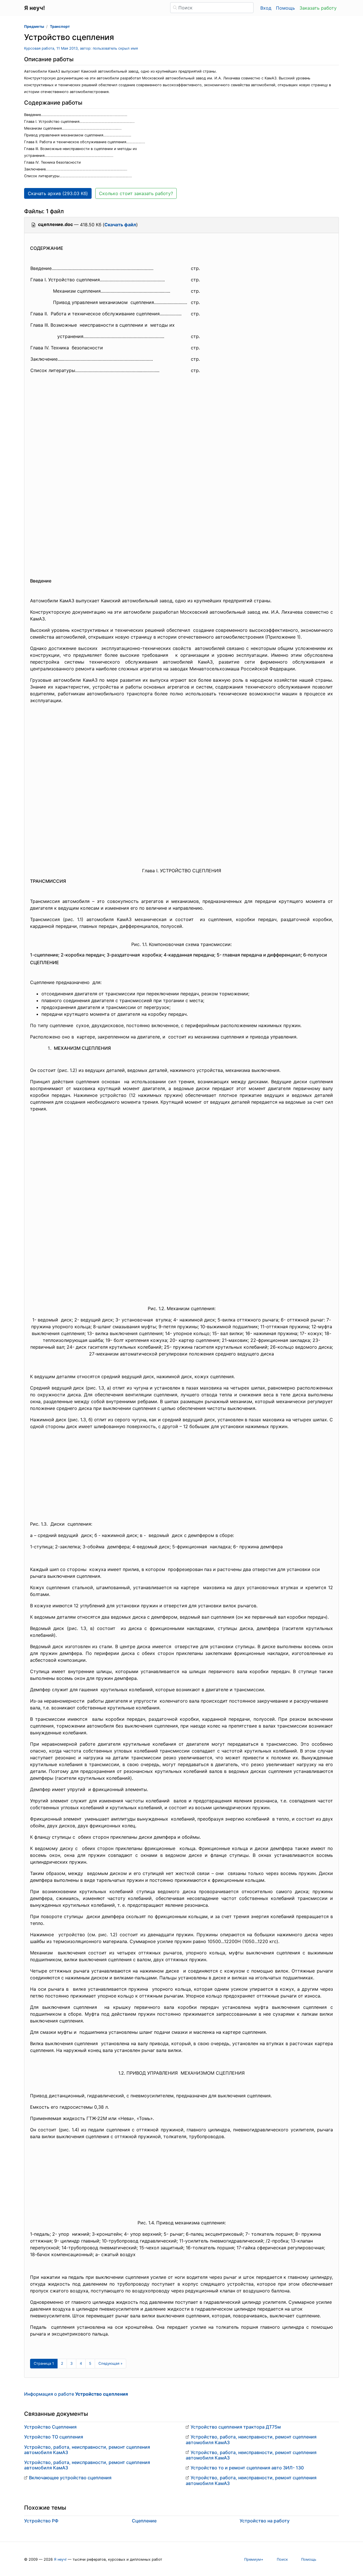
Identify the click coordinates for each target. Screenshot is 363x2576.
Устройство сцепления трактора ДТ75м (236, 2427)
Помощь (285, 8)
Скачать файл (120, 225)
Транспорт (60, 27)
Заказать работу (318, 8)
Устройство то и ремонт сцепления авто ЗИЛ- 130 (247, 2468)
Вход (266, 8)
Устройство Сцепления (50, 2427)
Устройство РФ (41, 2521)
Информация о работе (76, 2394)
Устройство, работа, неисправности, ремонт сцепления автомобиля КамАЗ (87, 2450)
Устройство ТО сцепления (54, 2437)
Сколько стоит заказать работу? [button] (136, 193)
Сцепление (144, 2521)
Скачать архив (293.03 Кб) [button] (58, 193)
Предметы (34, 27)
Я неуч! (60, 2559)
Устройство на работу (265, 2521)
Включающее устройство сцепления (70, 2478)
